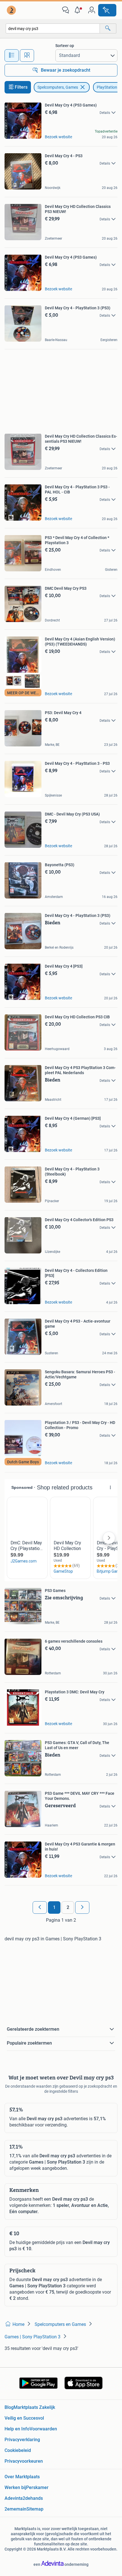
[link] (12, 10)
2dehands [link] (33, 2498)
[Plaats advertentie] (107, 10)
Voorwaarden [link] (43, 2429)
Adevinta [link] (14, 2498)
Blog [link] (9, 2407)
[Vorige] (40, 1907)
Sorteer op (65, 46)
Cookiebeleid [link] (18, 2450)
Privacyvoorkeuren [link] (24, 2461)
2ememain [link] (15, 2509)
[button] (79, 10)
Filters (21, 87)
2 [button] (68, 1907)
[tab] (12, 56)
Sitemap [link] (35, 2509)
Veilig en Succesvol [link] (24, 2418)
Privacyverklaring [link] (22, 2440)
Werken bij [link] (15, 2487)
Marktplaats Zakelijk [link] (34, 2407)
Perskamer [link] (37, 2487)
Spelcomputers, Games (58, 87)
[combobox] (53, 28)
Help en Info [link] (17, 2429)
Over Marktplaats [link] (22, 2477)
